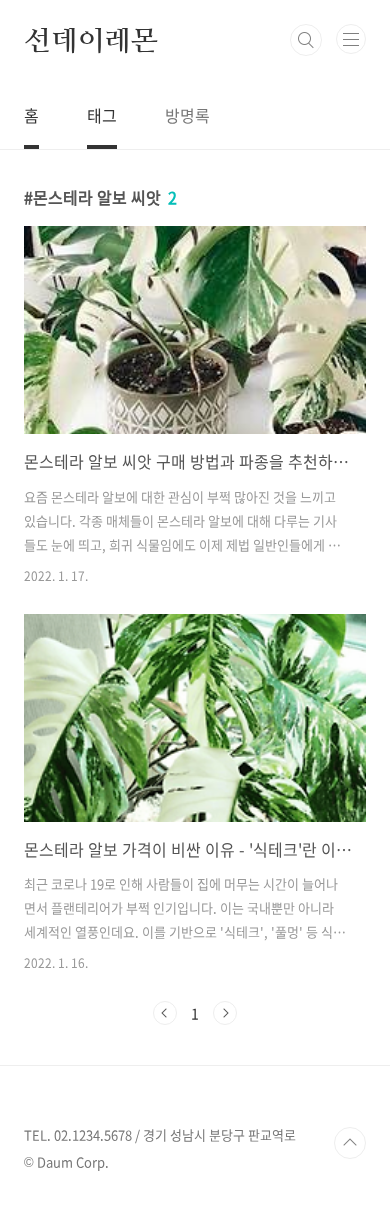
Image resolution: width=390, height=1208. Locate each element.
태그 (102, 115)
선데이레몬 (91, 40)
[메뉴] (351, 39)
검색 (306, 40)
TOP (350, 1143)
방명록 (187, 115)
